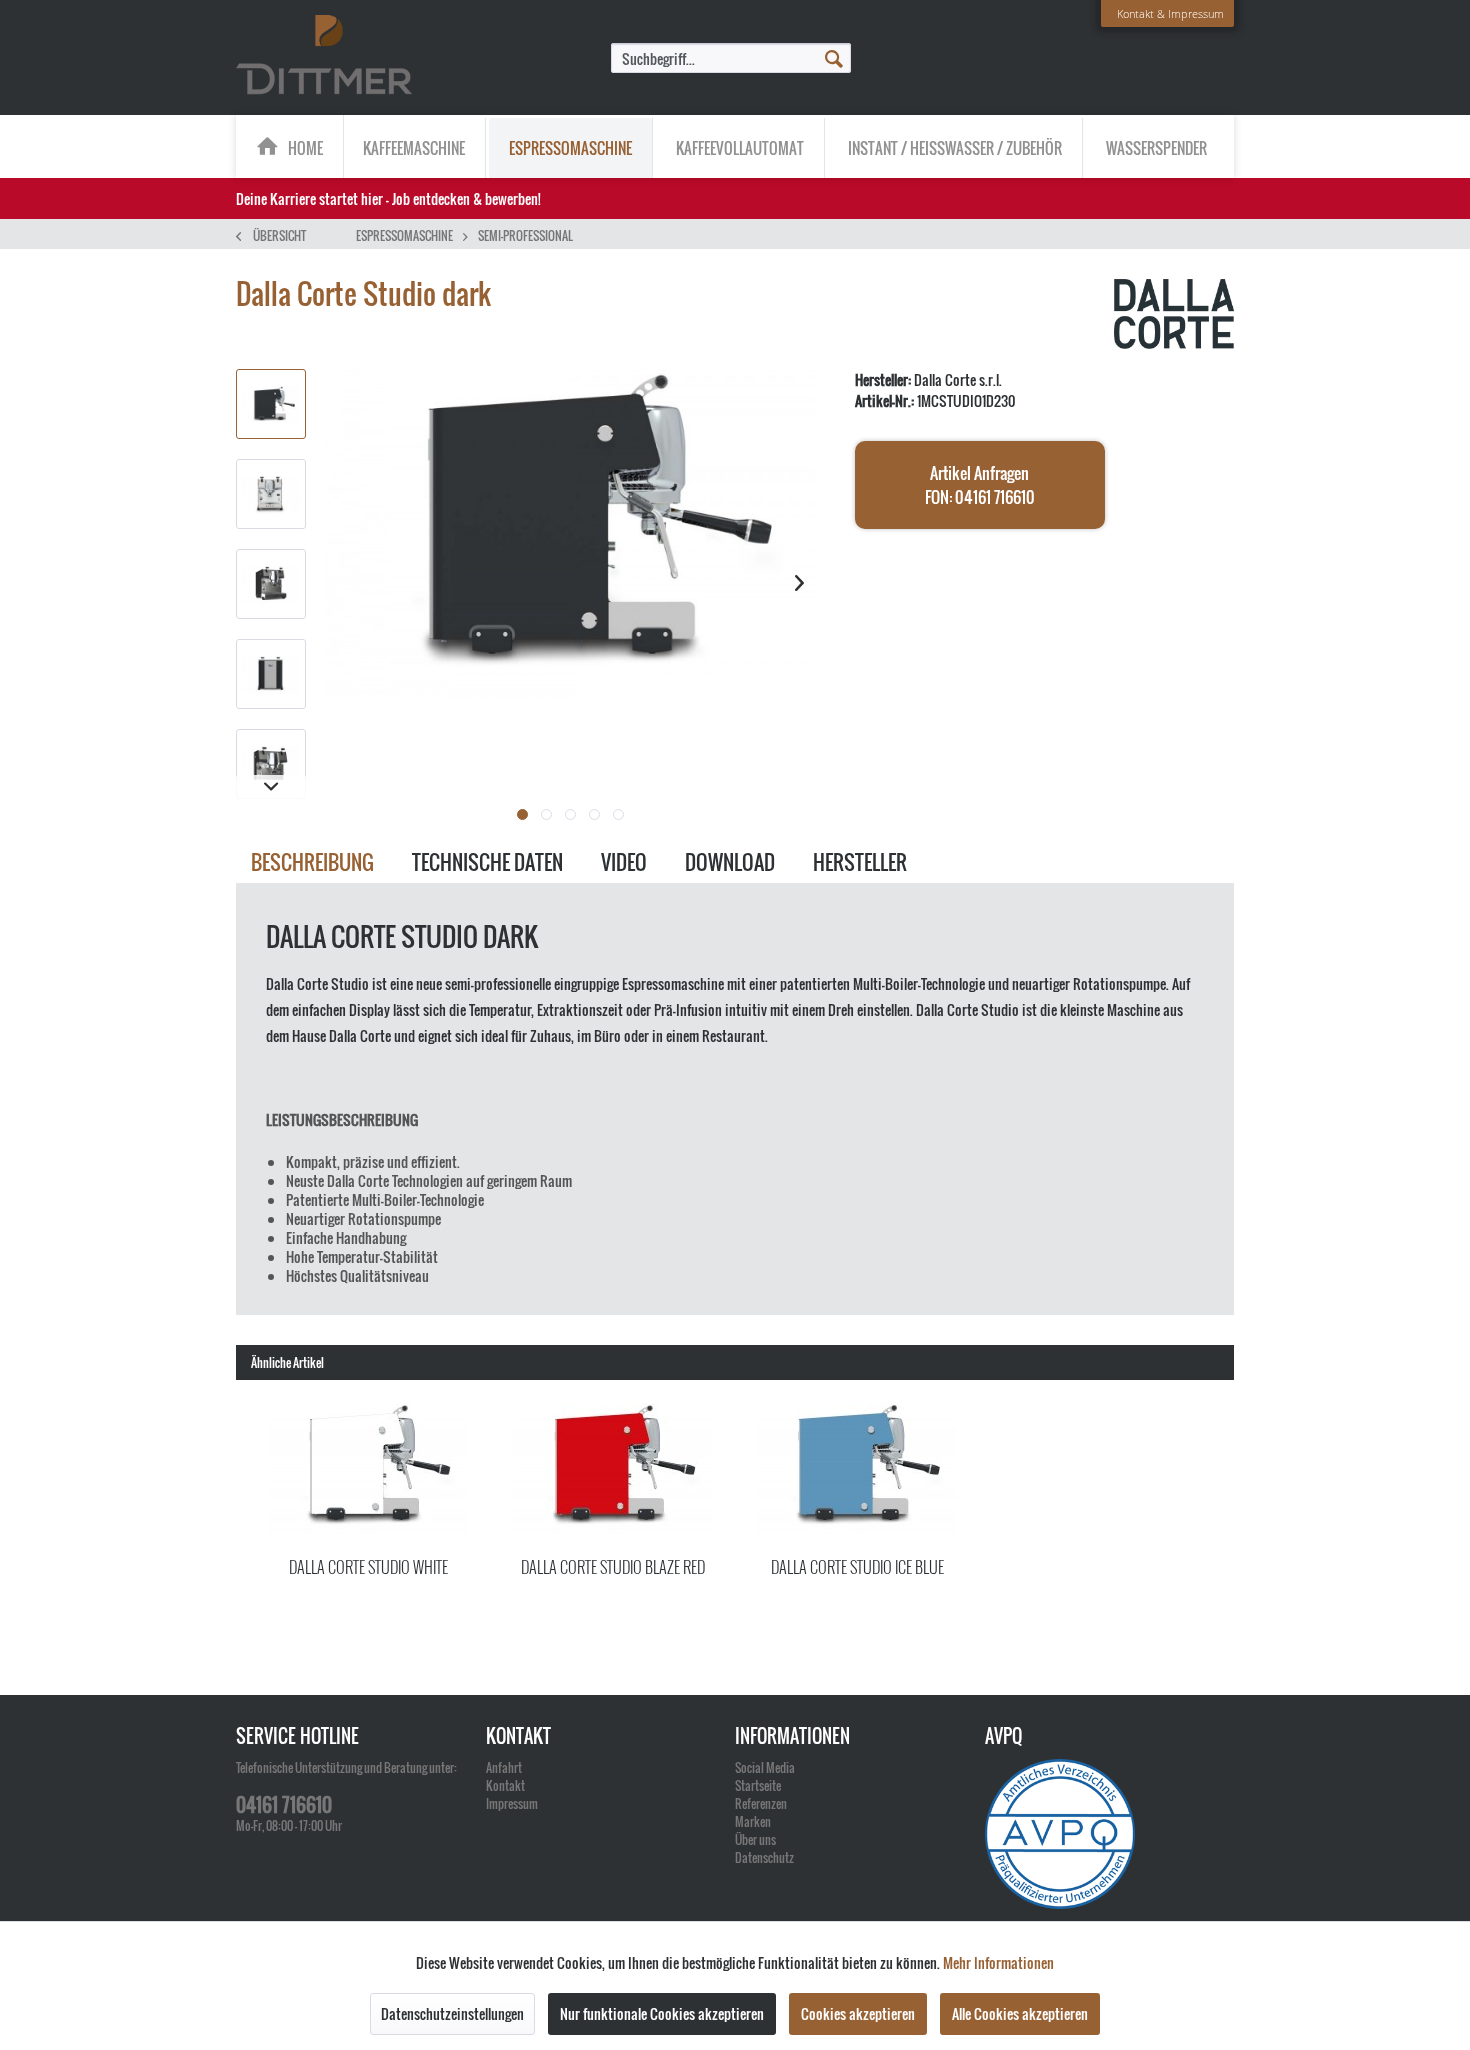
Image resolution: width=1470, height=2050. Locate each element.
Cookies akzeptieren (858, 2013)
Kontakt (505, 1785)
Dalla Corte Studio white (368, 1567)
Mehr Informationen (998, 1962)
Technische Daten (487, 862)
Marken (753, 1821)
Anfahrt (504, 1767)
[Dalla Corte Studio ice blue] (857, 1470)
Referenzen (761, 1803)
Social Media (765, 1767)
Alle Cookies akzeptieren (1020, 2013)
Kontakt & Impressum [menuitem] (1170, 13)
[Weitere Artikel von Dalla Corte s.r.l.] (1174, 314)
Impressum (512, 1803)
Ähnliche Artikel (287, 1362)
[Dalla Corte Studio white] (368, 1470)
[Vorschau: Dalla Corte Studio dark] (271, 404)
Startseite (758, 1785)
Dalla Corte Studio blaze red (613, 1567)
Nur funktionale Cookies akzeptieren (662, 2013)
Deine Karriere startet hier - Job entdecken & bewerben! (388, 198)
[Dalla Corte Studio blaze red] (613, 1470)
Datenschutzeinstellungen (452, 2013)
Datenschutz (764, 1857)
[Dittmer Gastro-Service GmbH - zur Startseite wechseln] (324, 56)
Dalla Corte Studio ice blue (857, 1567)
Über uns (755, 1839)
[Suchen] (834, 57)
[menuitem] (731, 58)
